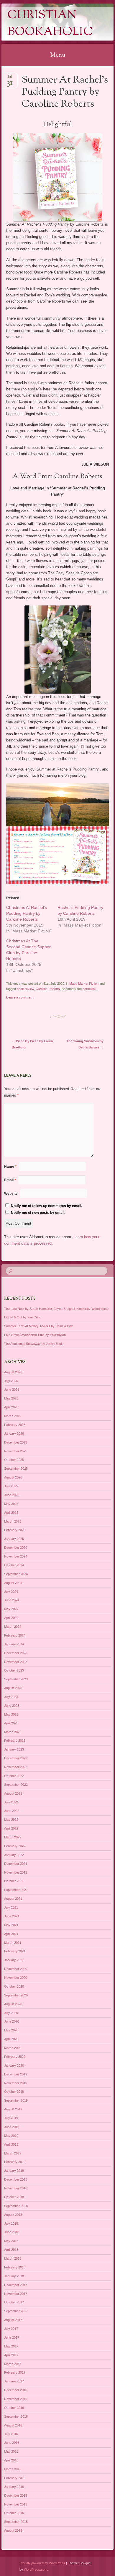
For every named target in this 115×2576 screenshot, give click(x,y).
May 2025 (11, 1504)
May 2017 (11, 2346)
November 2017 (16, 2294)
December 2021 (16, 1864)
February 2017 (15, 2372)
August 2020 (13, 2004)
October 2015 (14, 2513)
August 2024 (13, 1583)
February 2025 (15, 1530)
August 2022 (13, 1793)
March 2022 (13, 1837)
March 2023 (13, 1732)
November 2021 (16, 1872)
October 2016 (14, 2408)
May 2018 (11, 2241)
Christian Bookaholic (50, 24)
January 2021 (14, 1960)
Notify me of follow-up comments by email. (46, 1206)
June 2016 (12, 2443)
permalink (89, 989)
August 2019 (13, 2109)
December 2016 (16, 2390)
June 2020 (12, 2021)
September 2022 (16, 1785)
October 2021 (14, 1881)
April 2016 (11, 2460)
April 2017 (11, 2355)
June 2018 (12, 2232)
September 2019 (16, 2100)
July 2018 (11, 2223)
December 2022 (16, 1758)
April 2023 (11, 1723)
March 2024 (13, 1627)
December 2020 (16, 1969)
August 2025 (13, 1477)
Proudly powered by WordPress (42, 2563)
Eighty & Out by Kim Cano (23, 1317)
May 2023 (11, 1714)
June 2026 (12, 1389)
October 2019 (14, 2092)
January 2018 (14, 2276)
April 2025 (11, 1513)
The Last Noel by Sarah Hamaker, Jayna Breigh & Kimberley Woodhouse (56, 1309)
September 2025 (16, 1469)
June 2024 (12, 1600)
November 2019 (16, 2083)
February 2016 (15, 2478)
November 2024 (16, 1556)
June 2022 (12, 1811)
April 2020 (11, 2039)
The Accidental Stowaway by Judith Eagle (34, 1344)
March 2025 (13, 1521)
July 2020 (11, 2013)
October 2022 (14, 1776)
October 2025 (14, 1460)
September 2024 (16, 1574)
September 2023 (16, 1679)
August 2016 (13, 2425)
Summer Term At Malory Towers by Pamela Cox (38, 1326)
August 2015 (13, 2530)
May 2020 (11, 2030)
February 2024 (15, 1635)
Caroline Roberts (48, 989)
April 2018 (11, 2250)
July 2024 (11, 1592)
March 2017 (13, 2364)
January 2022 (14, 1855)
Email (10, 1180)
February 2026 (15, 1425)
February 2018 (15, 2267)
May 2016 (11, 2451)
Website (11, 1194)
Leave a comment (20, 997)
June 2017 (12, 2337)
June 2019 (12, 2127)
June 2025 (12, 1495)
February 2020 (15, 2057)
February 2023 (15, 1741)
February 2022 (15, 1846)
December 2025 (16, 1442)
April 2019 (11, 2144)
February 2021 (15, 1951)
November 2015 (16, 2504)
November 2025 (16, 1451)
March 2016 (13, 2469)
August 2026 (13, 1372)
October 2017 (14, 2302)
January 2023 (14, 1749)
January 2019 (14, 2171)
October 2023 (14, 1670)
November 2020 (16, 1978)
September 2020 (16, 1995)
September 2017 (16, 2311)
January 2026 (14, 1434)
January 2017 (14, 2381)
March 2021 (13, 1943)
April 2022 (11, 1828)
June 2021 (12, 1916)
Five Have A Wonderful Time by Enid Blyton (35, 1335)
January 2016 (14, 2487)
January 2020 (14, 2065)
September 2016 (16, 2416)
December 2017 (16, 2285)
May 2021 (11, 1925)
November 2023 (16, 1662)
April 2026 (11, 1407)
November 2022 (16, 1767)
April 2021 (11, 1934)
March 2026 (13, 1416)
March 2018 (13, 2258)
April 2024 (11, 1618)
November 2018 (16, 2188)
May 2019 (11, 2136)
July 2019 (11, 2118)
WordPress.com (36, 2570)
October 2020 (14, 1986)
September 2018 (16, 2206)
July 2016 (11, 2434)
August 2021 (13, 1899)
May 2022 (11, 1820)
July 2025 (11, 1486)
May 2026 (11, 1398)
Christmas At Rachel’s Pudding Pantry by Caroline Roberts (27, 913)
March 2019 (13, 2153)
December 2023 (16, 1653)
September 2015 (16, 2522)
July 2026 (11, 1381)
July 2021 (11, 1907)
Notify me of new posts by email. (38, 1213)
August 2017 (13, 2320)
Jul (10, 79)
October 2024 (14, 1565)
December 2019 (16, 2074)
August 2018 (13, 2215)
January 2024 (14, 1644)
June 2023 (12, 1706)
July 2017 (11, 2329)
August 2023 (13, 1688)
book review (25, 989)
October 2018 (14, 2197)
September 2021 (16, 1890)
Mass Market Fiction (84, 984)
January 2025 (14, 1539)
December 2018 (16, 2179)
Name (10, 1167)
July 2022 (11, 1802)
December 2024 (16, 1548)
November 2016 (16, 2399)
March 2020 (13, 2048)
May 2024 (11, 1609)
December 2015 (16, 2496)
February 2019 (15, 2162)
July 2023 (11, 1697)
